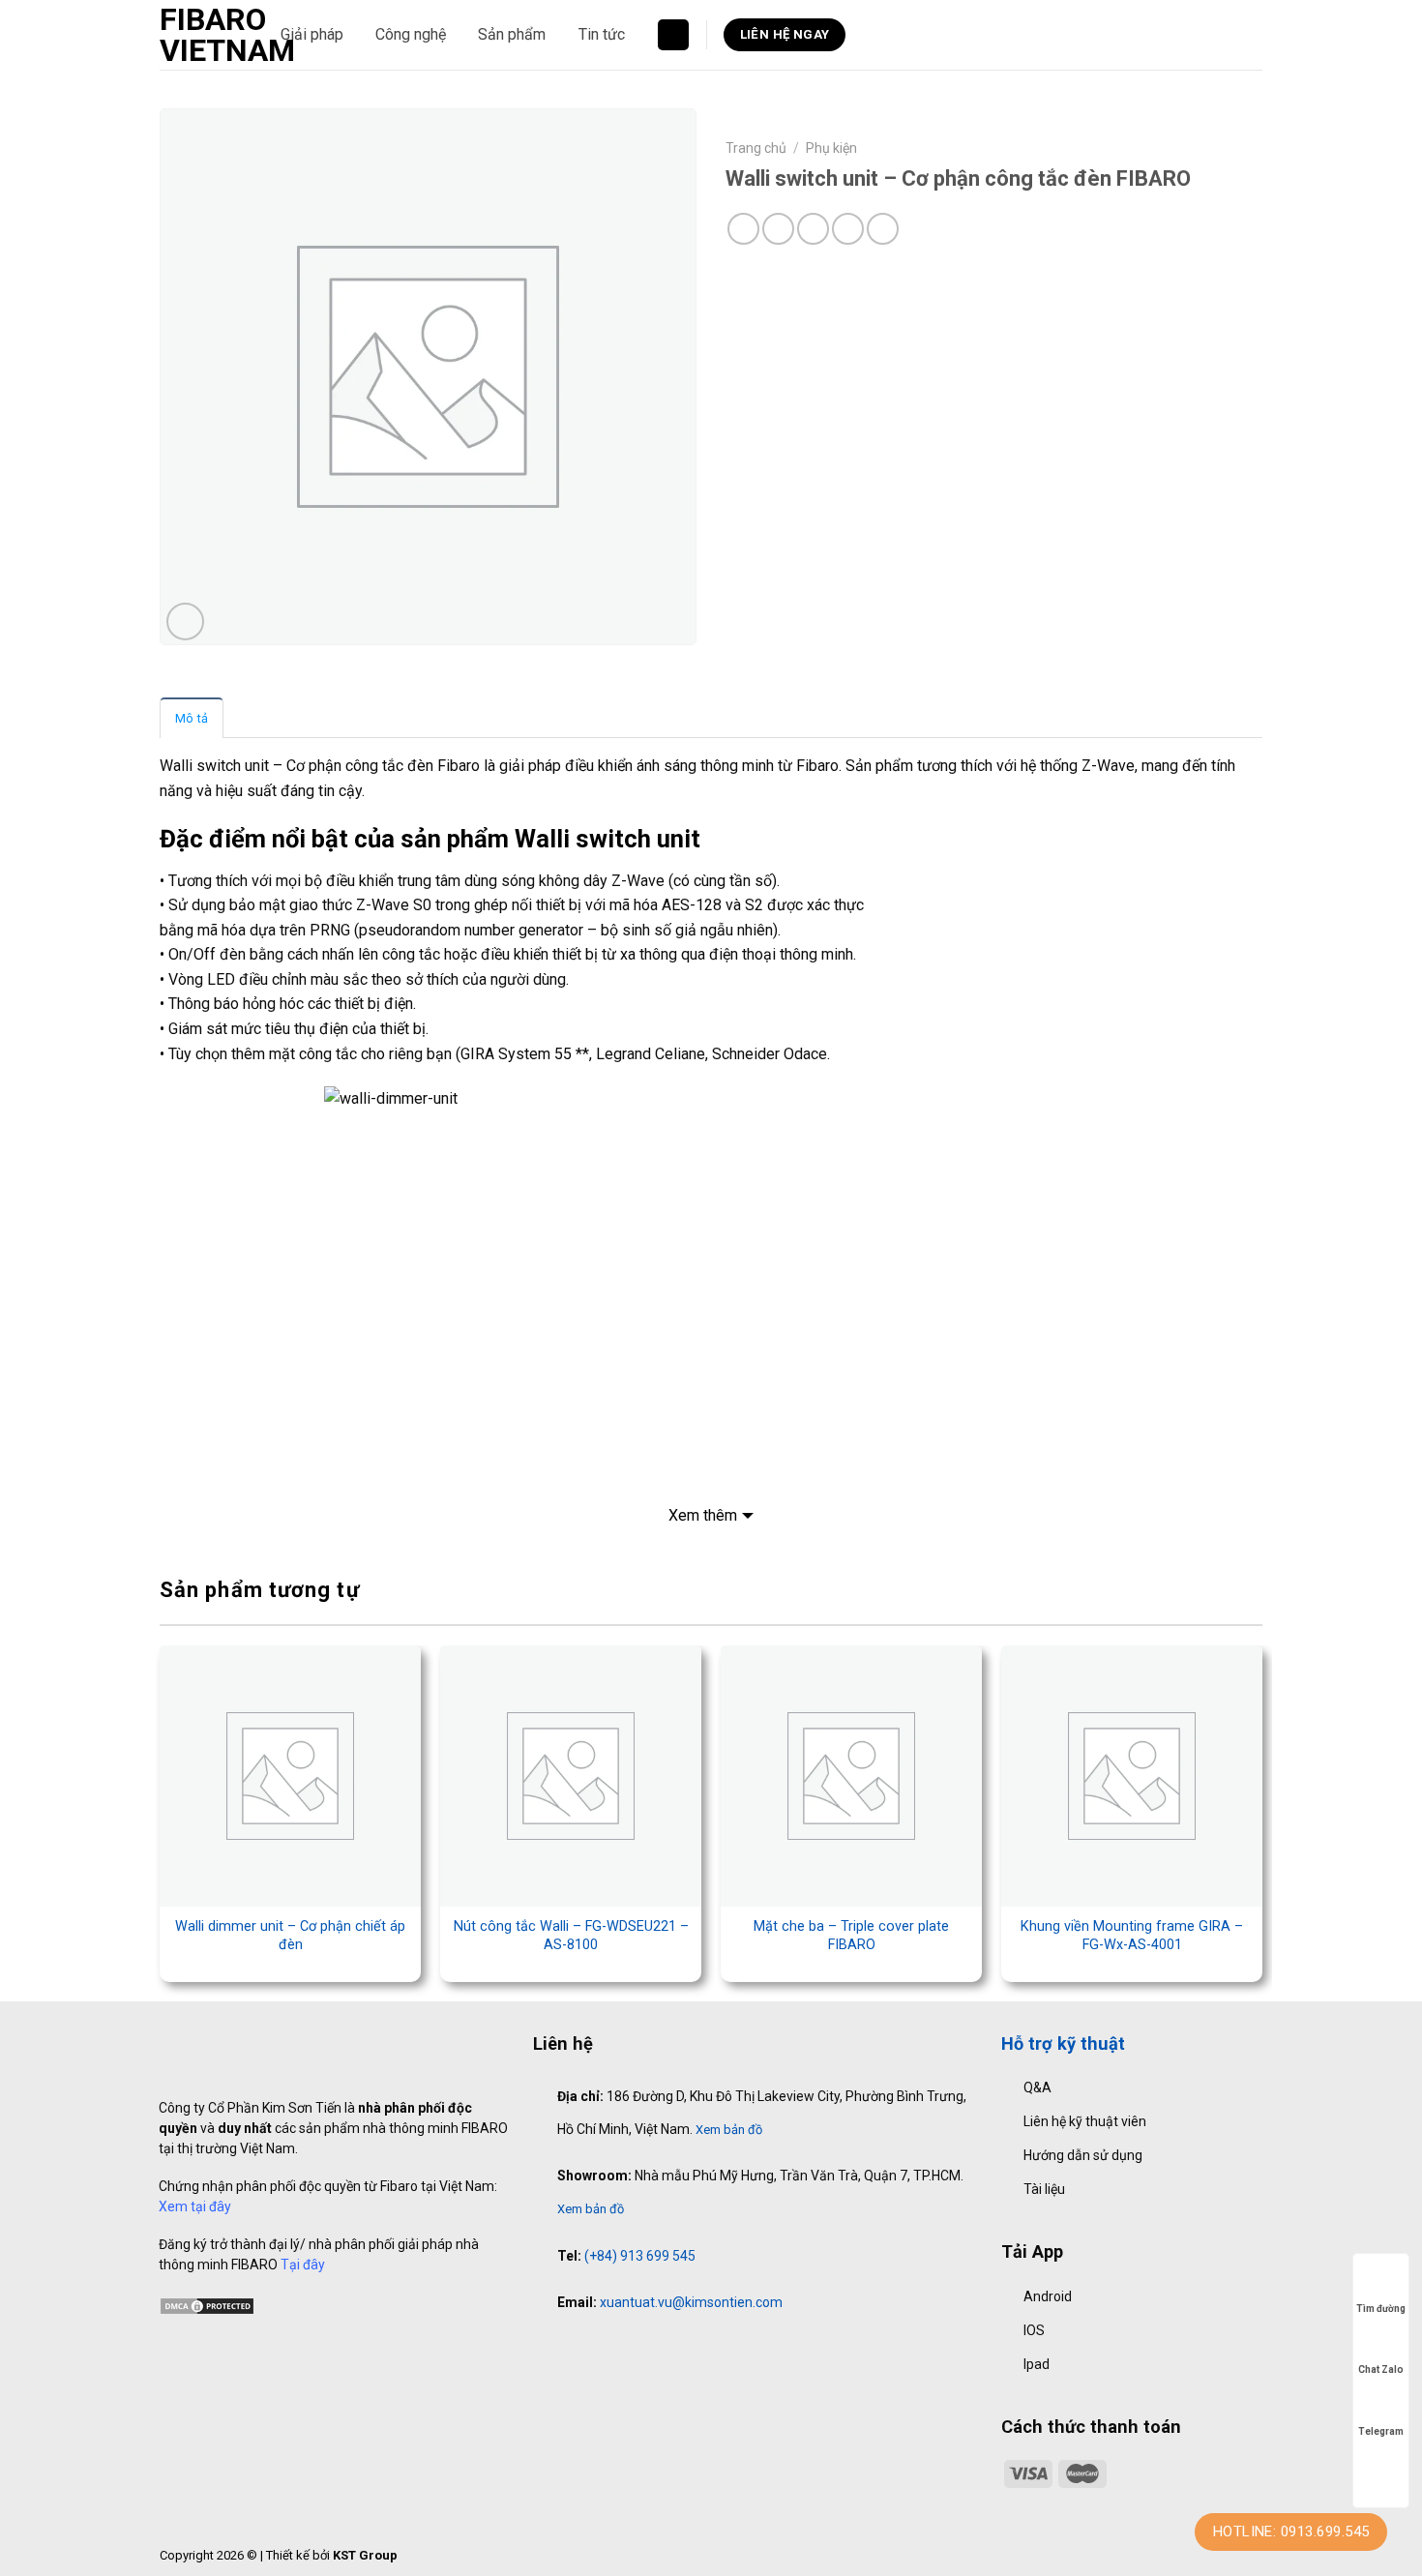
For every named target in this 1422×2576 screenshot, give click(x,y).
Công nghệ (411, 34)
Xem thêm (703, 1515)
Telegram (1381, 2431)
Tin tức (602, 34)
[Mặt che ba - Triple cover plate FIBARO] (851, 1776)
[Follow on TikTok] (584, 2355)
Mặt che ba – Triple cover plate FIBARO (851, 1936)
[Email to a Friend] (813, 229)
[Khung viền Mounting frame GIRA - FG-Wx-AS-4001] (1132, 1776)
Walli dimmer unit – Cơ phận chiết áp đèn (290, 1936)
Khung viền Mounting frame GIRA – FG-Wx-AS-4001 (1132, 1936)
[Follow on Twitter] (606, 2355)
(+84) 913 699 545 (640, 2256)
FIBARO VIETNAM (206, 35)
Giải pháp (312, 34)
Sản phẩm (512, 34)
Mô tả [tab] (192, 718)
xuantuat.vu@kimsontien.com (691, 2302)
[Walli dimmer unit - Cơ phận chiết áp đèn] (290, 1776)
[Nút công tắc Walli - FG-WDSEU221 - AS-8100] (571, 1776)
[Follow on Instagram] (564, 2355)
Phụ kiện (831, 148)
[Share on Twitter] (778, 229)
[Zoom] (185, 622)
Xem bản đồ (729, 2130)
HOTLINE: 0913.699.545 (1291, 2532)
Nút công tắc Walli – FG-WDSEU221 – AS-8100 (571, 1936)
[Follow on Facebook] (544, 2355)
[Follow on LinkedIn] (626, 2355)
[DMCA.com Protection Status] (207, 2305)
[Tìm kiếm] (673, 35)
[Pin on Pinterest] (848, 229)
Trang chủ (756, 148)
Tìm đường (1381, 2309)
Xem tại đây (195, 2206)
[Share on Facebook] (743, 229)
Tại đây (303, 2265)
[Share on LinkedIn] (883, 229)
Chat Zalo (1381, 2369)
